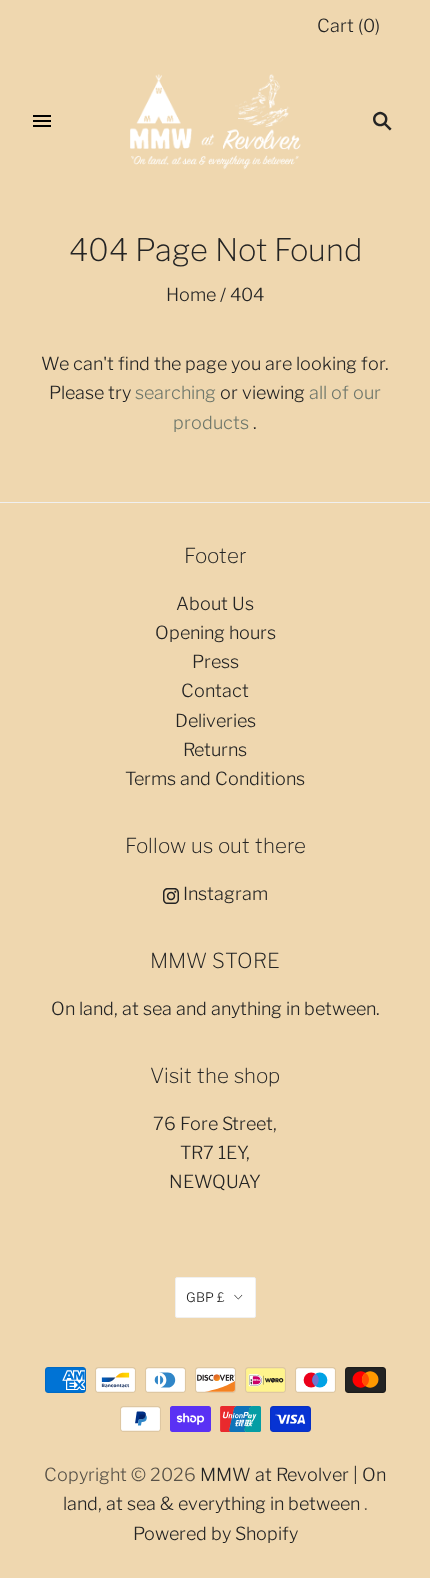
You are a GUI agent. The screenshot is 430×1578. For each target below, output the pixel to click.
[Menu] (42, 121)
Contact (215, 690)
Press (215, 661)
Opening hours (215, 632)
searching (175, 392)
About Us (215, 603)
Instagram (223, 893)
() (348, 25)
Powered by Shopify (215, 1533)
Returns (215, 749)
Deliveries (215, 720)
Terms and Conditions (215, 778)
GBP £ (205, 1297)
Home (191, 294)
